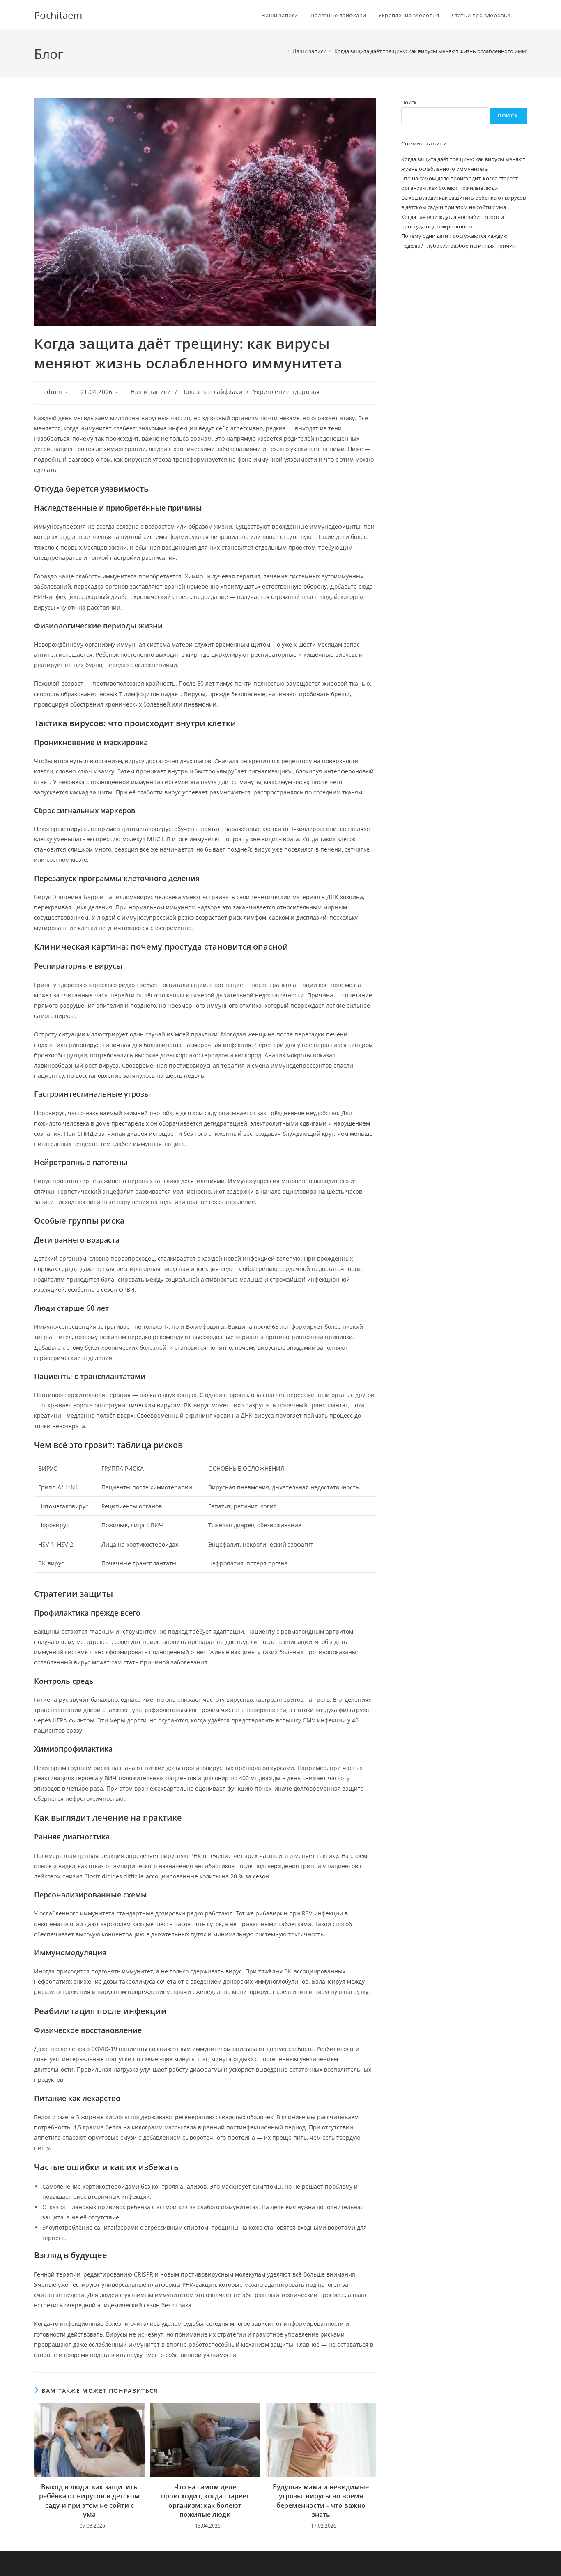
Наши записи (151, 392)
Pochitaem (58, 15)
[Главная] (283, 51)
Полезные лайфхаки (212, 392)
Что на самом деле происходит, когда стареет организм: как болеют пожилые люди (205, 2501)
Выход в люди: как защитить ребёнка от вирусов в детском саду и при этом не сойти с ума (89, 2501)
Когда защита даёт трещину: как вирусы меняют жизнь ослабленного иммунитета (440, 51)
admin (53, 392)
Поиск (409, 102)
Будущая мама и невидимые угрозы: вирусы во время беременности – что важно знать (321, 2501)
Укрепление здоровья (286, 392)
